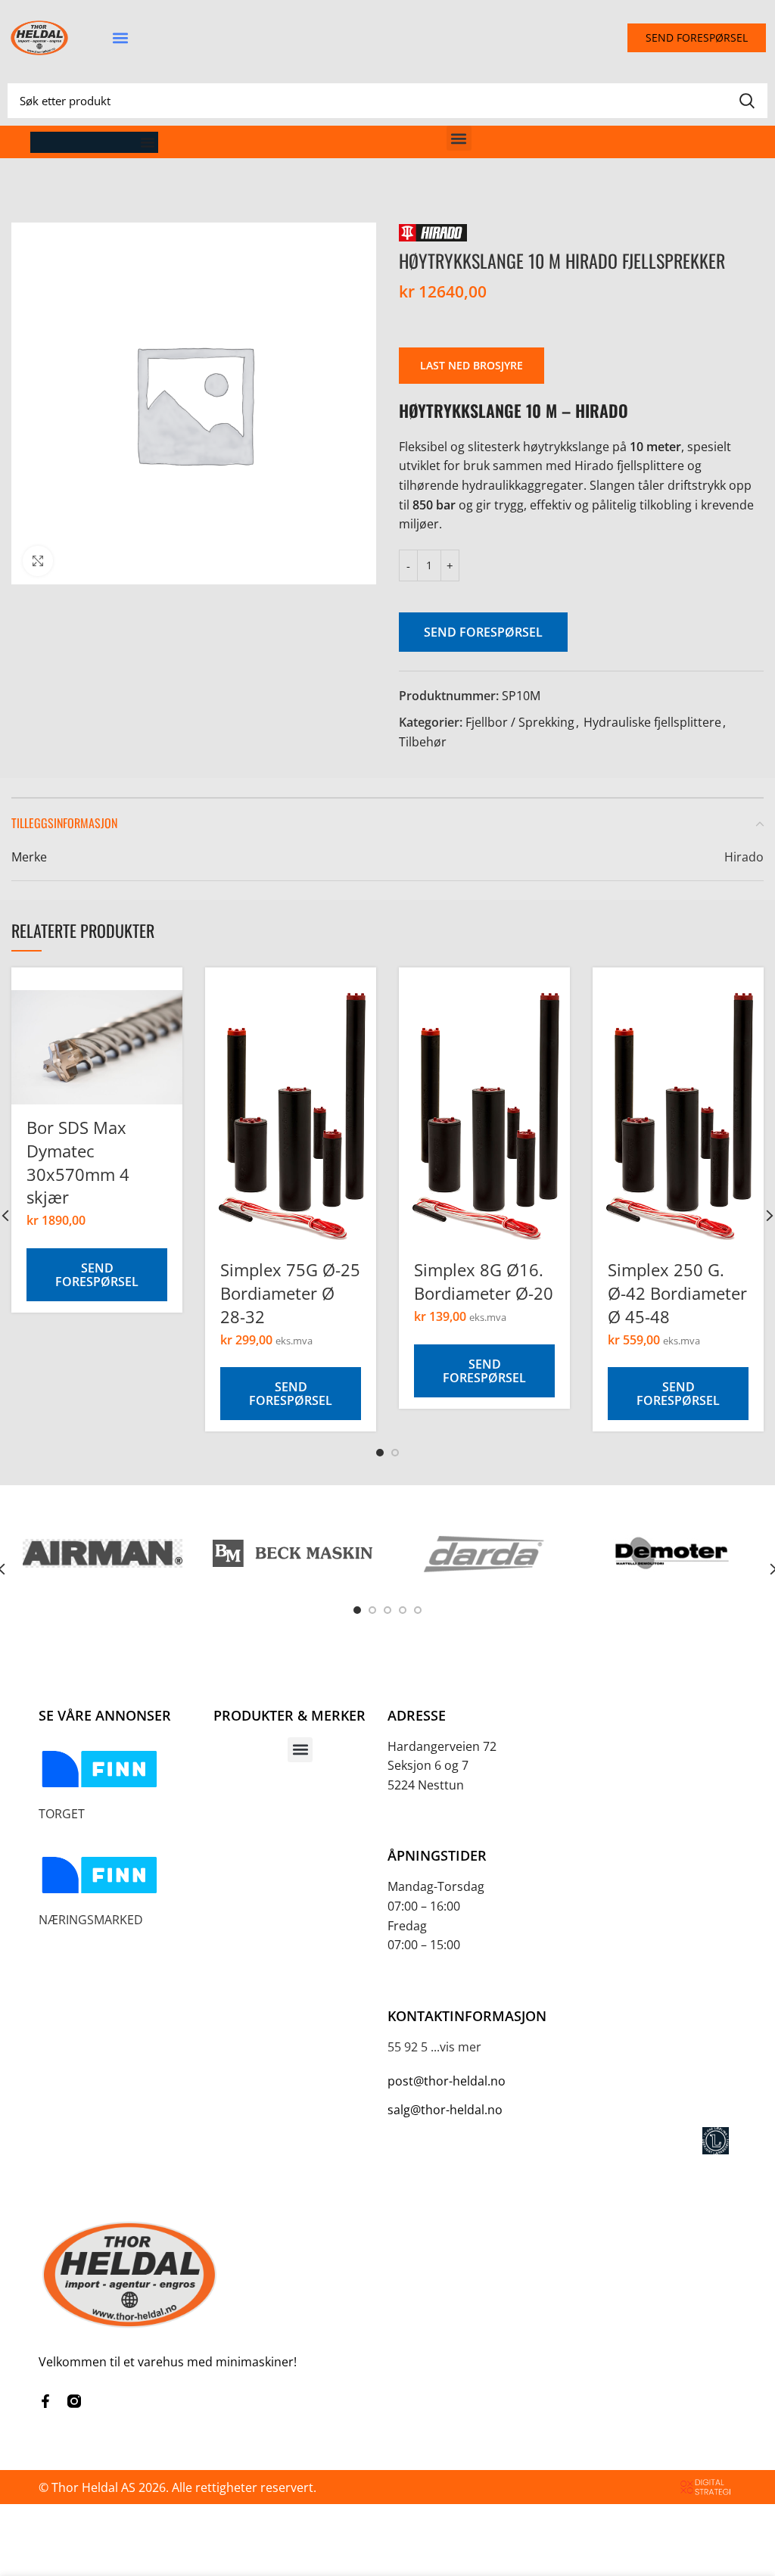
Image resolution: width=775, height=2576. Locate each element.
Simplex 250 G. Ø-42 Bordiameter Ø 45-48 (677, 1293)
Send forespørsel (483, 632)
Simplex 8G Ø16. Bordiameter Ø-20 (484, 1281)
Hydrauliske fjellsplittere (652, 722)
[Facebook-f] (45, 2401)
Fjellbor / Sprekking (520, 722)
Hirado (744, 857)
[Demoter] (672, 1553)
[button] (120, 38)
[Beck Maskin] (293, 1554)
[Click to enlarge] (38, 561)
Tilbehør (423, 742)
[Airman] (103, 1553)
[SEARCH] (747, 101)
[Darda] (482, 1553)
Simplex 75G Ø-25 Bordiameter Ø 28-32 (290, 1293)
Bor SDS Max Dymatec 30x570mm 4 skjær (78, 1162)
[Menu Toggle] (148, 142)
